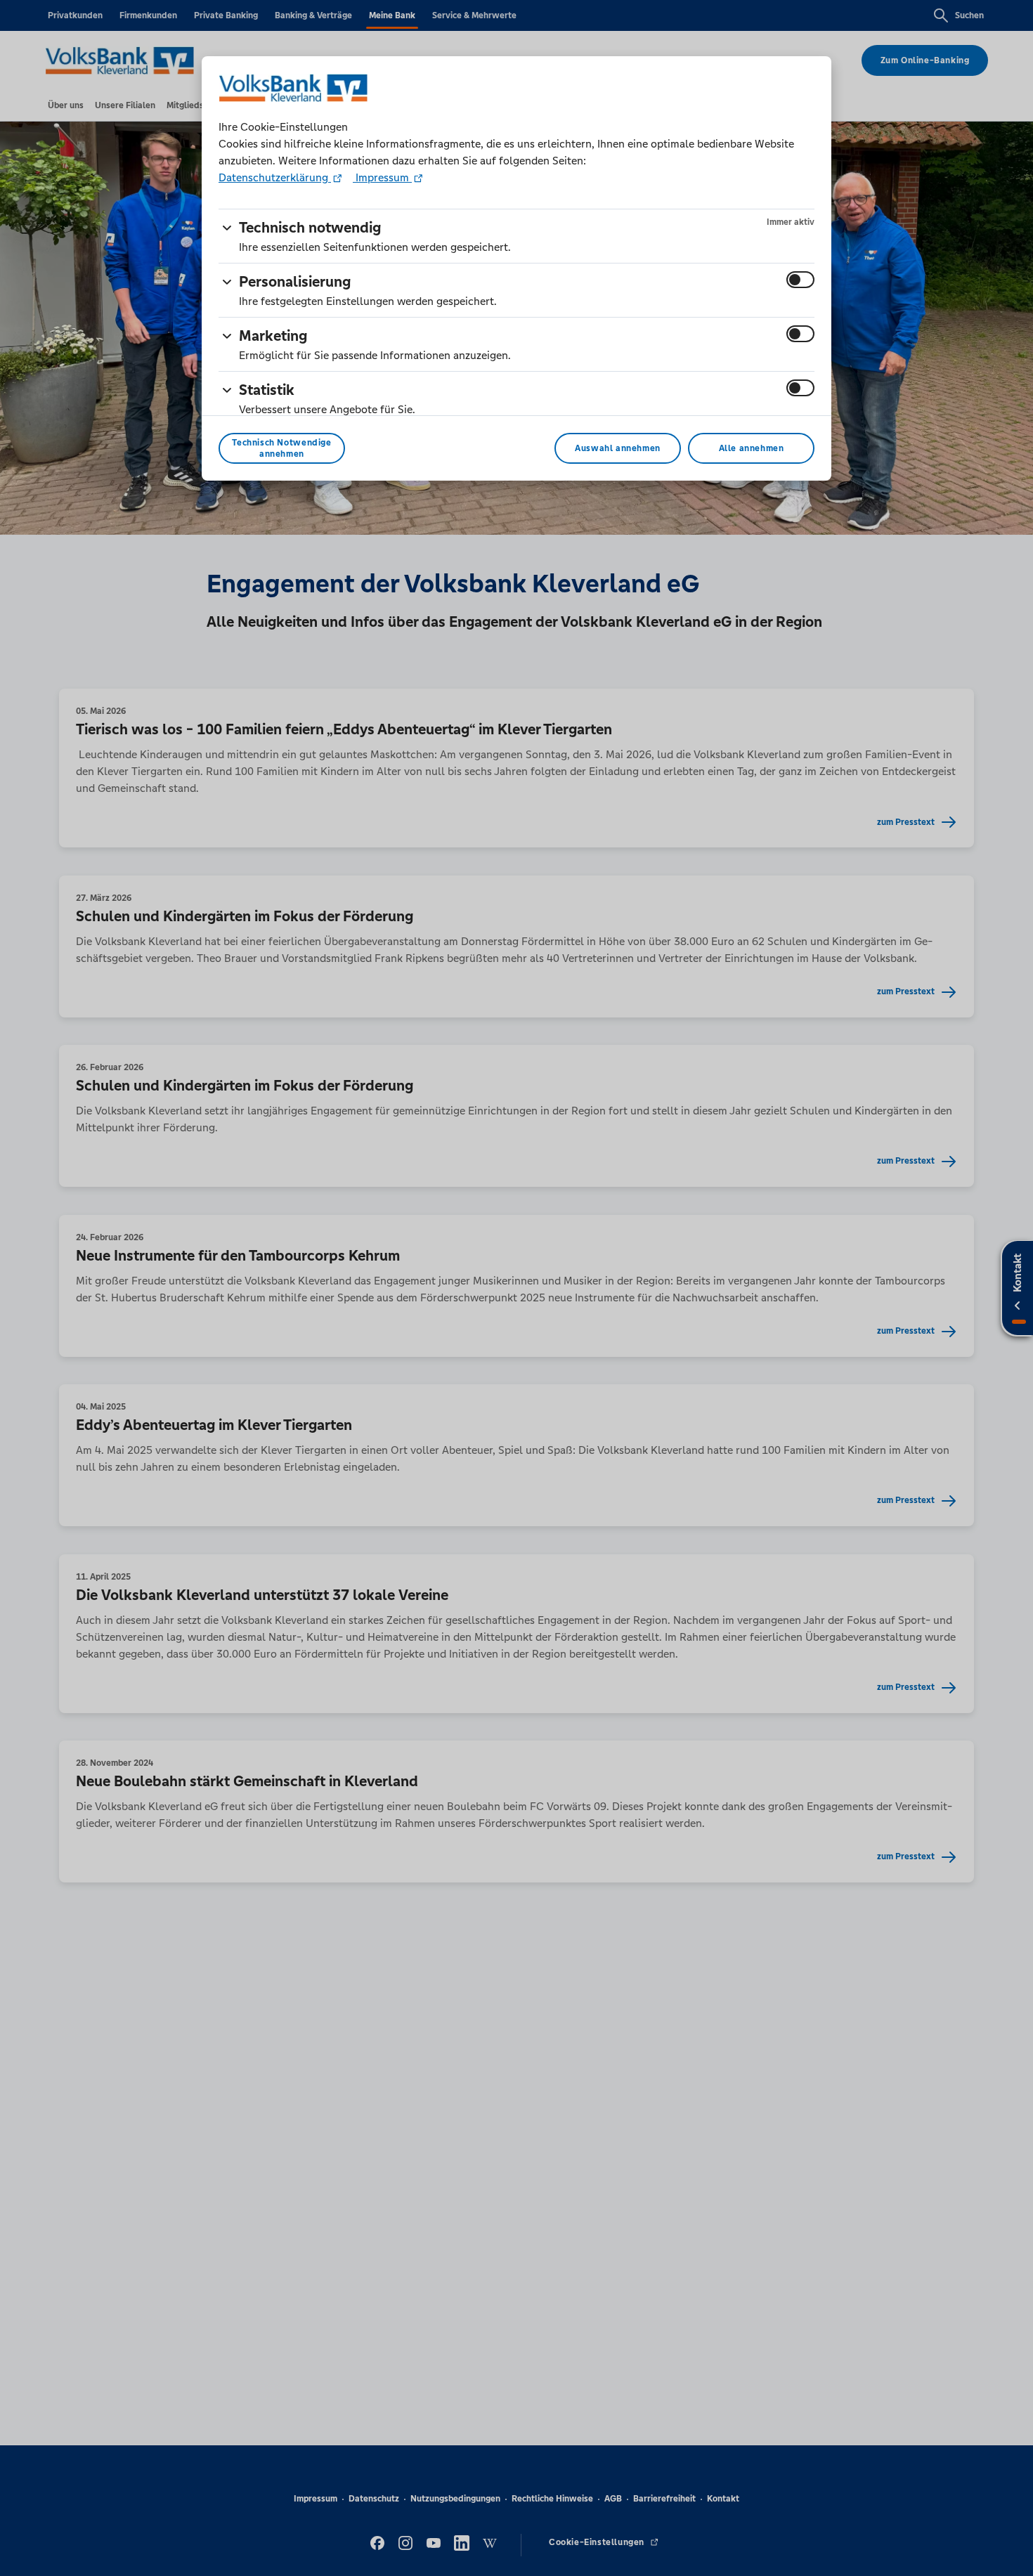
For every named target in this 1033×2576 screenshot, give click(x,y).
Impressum (382, 177)
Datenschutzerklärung (275, 177)
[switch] (800, 280)
